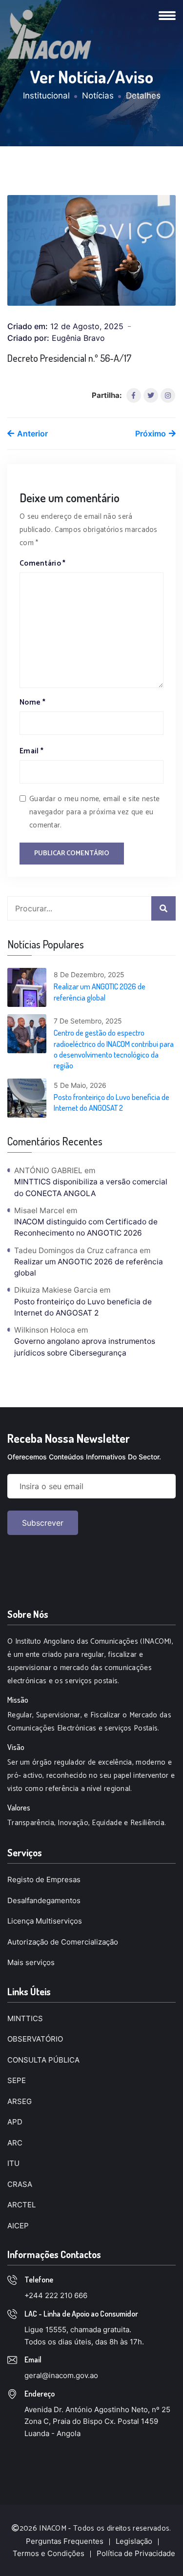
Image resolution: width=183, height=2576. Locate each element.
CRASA (20, 2184)
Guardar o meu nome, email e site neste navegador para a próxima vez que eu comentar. (94, 812)
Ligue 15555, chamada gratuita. (78, 2330)
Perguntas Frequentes (65, 2541)
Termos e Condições (49, 2553)
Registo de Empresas (44, 1879)
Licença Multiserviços (45, 1921)
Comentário (43, 563)
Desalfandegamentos (44, 1900)
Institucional (46, 96)
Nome (32, 702)
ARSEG (20, 2101)
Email (31, 751)
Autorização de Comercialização (63, 1942)
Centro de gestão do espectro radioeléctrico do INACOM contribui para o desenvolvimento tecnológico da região (114, 1049)
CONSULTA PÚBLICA (43, 2060)
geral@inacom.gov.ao (61, 2375)
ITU (13, 2163)
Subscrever (43, 1523)
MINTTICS (25, 2018)
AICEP (18, 2226)
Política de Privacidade (136, 2553)
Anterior (31, 433)
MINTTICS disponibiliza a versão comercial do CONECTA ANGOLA (91, 1187)
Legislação (134, 2541)
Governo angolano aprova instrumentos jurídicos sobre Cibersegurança (85, 1347)
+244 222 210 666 (56, 2295)
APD (15, 2122)
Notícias (98, 96)
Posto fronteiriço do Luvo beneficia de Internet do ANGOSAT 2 (112, 1102)
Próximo (152, 433)
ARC (15, 2143)
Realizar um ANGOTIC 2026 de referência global (100, 992)
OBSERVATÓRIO (35, 2039)
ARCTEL (21, 2205)
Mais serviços (31, 1962)
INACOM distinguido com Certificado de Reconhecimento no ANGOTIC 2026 (86, 1227)
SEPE (17, 2080)
